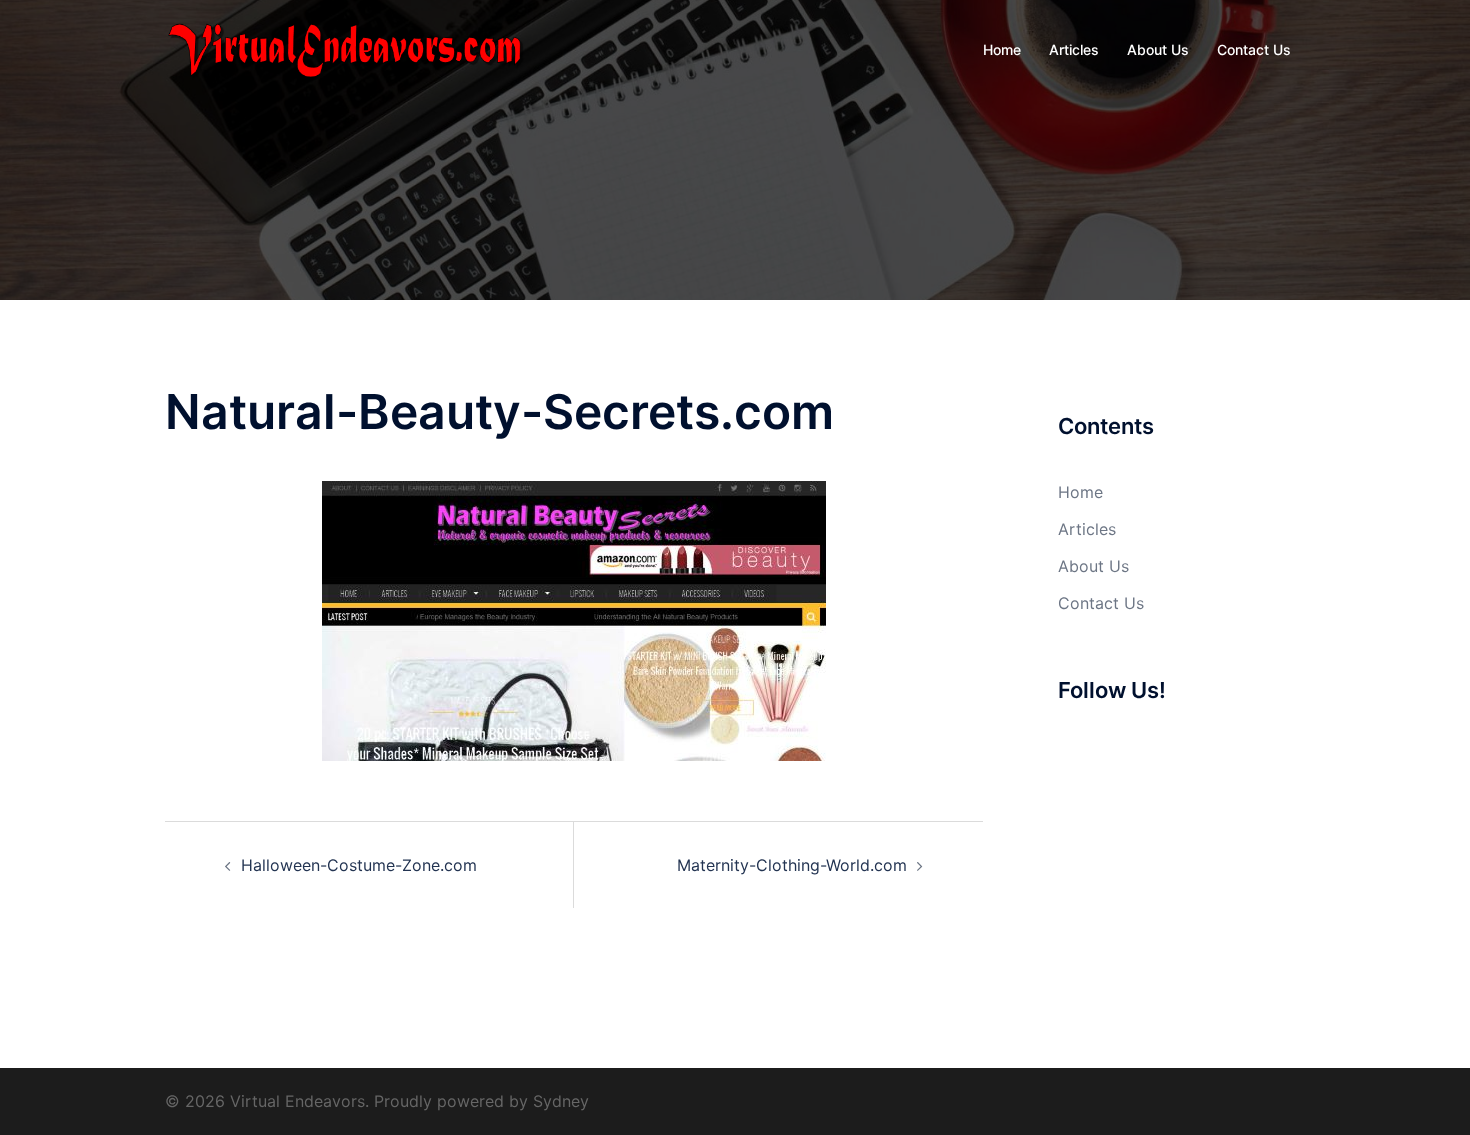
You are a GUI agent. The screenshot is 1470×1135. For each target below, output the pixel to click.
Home (1002, 49)
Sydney (561, 1101)
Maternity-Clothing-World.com (792, 865)
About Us (1158, 49)
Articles (1074, 49)
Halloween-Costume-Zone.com (359, 865)
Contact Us (1254, 49)
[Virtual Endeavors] (345, 48)
